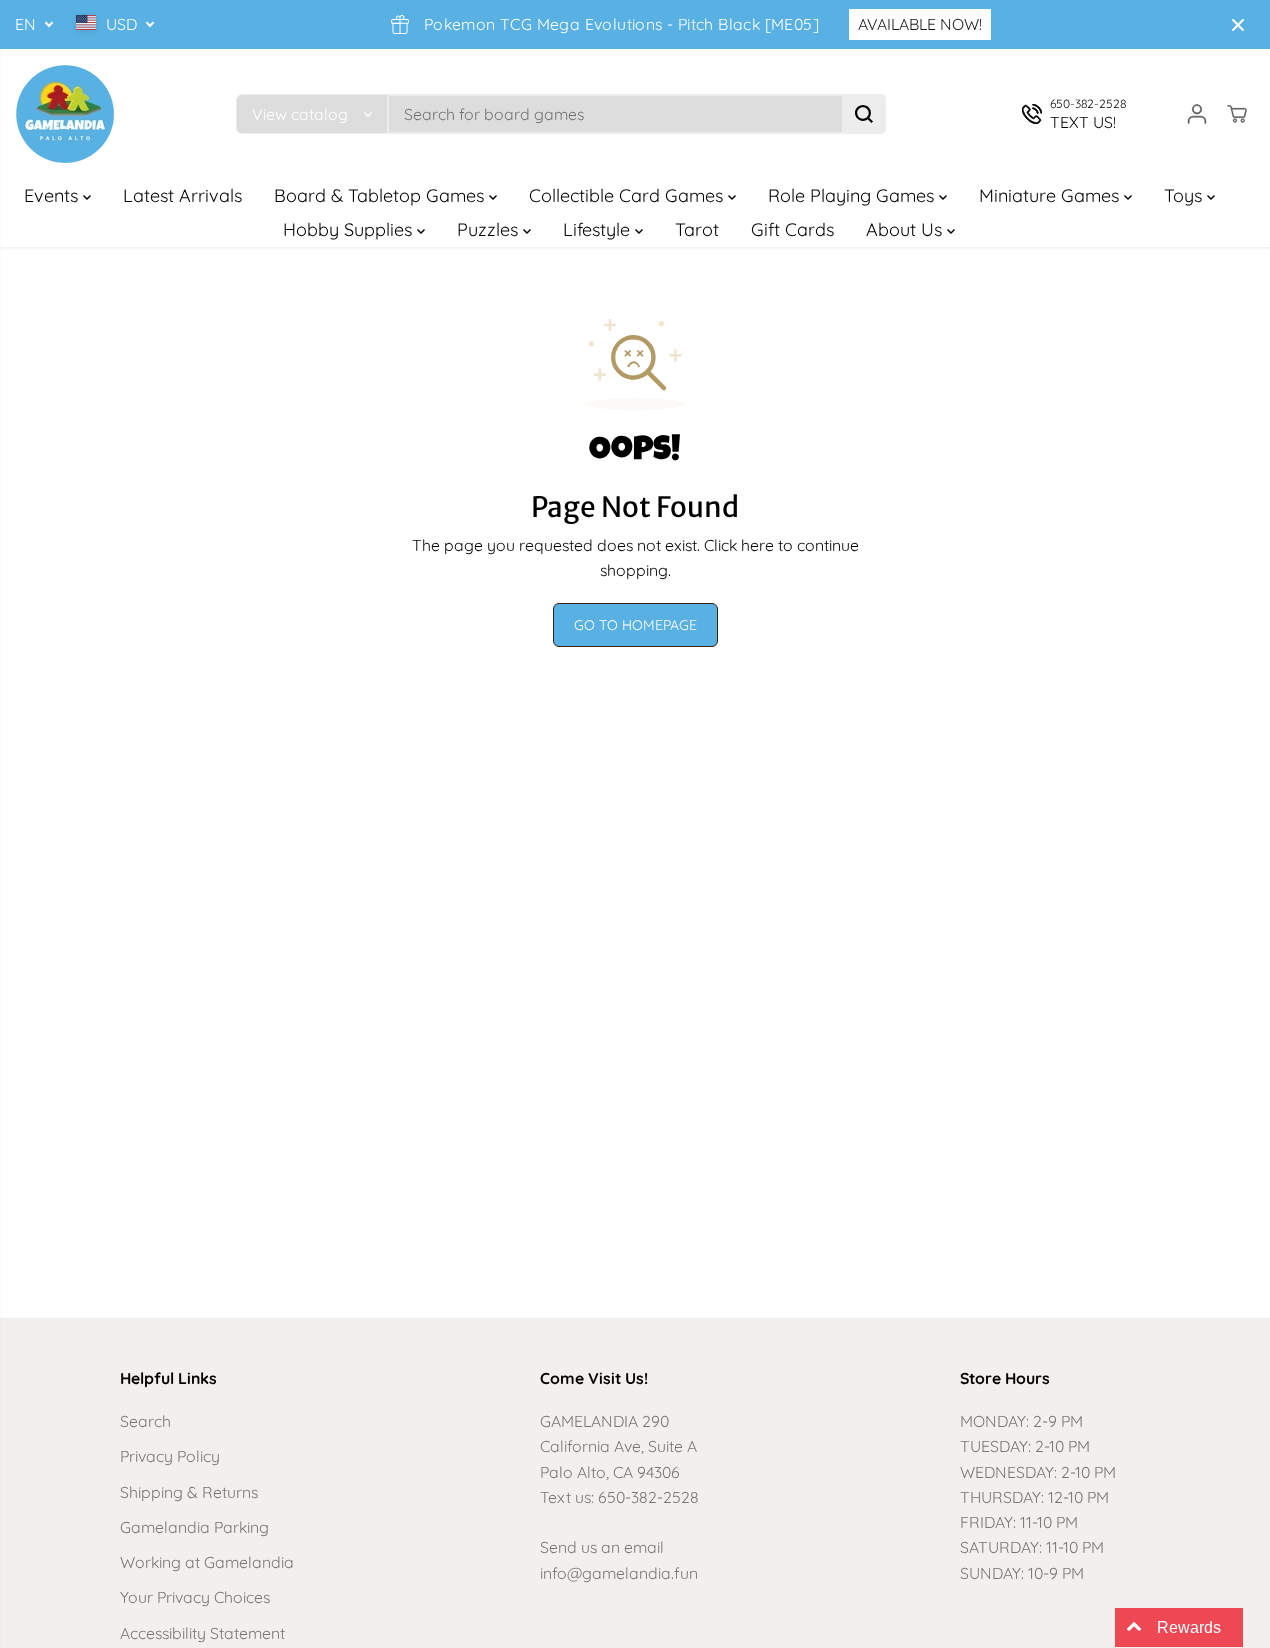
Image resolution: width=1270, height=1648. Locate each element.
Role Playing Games (853, 195)
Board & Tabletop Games (381, 195)
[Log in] (1197, 114)
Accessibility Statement (202, 1633)
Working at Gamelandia (207, 1562)
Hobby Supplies (350, 229)
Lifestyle (599, 229)
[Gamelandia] (65, 114)
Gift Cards (792, 229)
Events (53, 195)
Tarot (697, 229)
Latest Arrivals (182, 195)
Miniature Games (1051, 195)
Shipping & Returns (189, 1492)
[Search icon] (864, 114)
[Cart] (1237, 114)
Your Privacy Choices (195, 1597)
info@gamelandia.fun (619, 1573)
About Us (906, 229)
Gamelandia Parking (194, 1527)
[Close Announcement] (1238, 25)
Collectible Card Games (628, 195)
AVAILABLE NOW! (920, 24)
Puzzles (490, 229)
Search (145, 1421)
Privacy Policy (170, 1456)
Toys (1185, 195)
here (757, 545)
